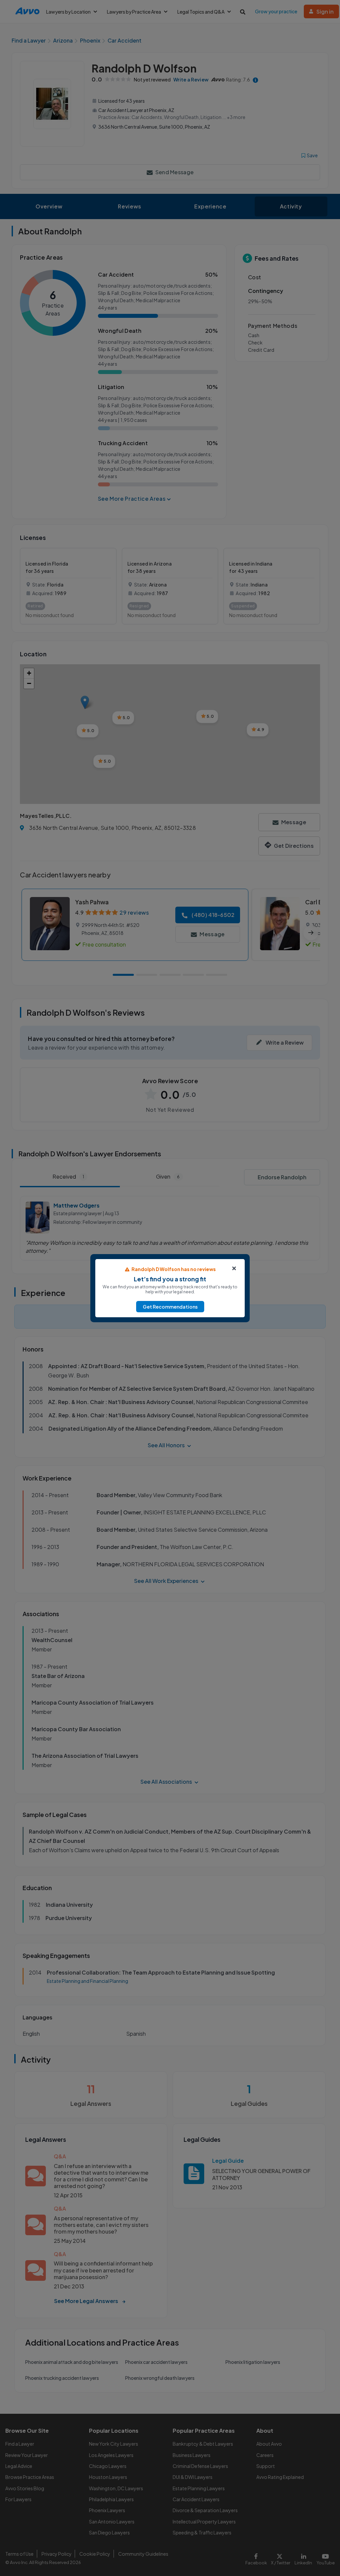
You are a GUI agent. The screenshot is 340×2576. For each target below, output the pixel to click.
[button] (170, 1307)
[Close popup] (234, 1268)
